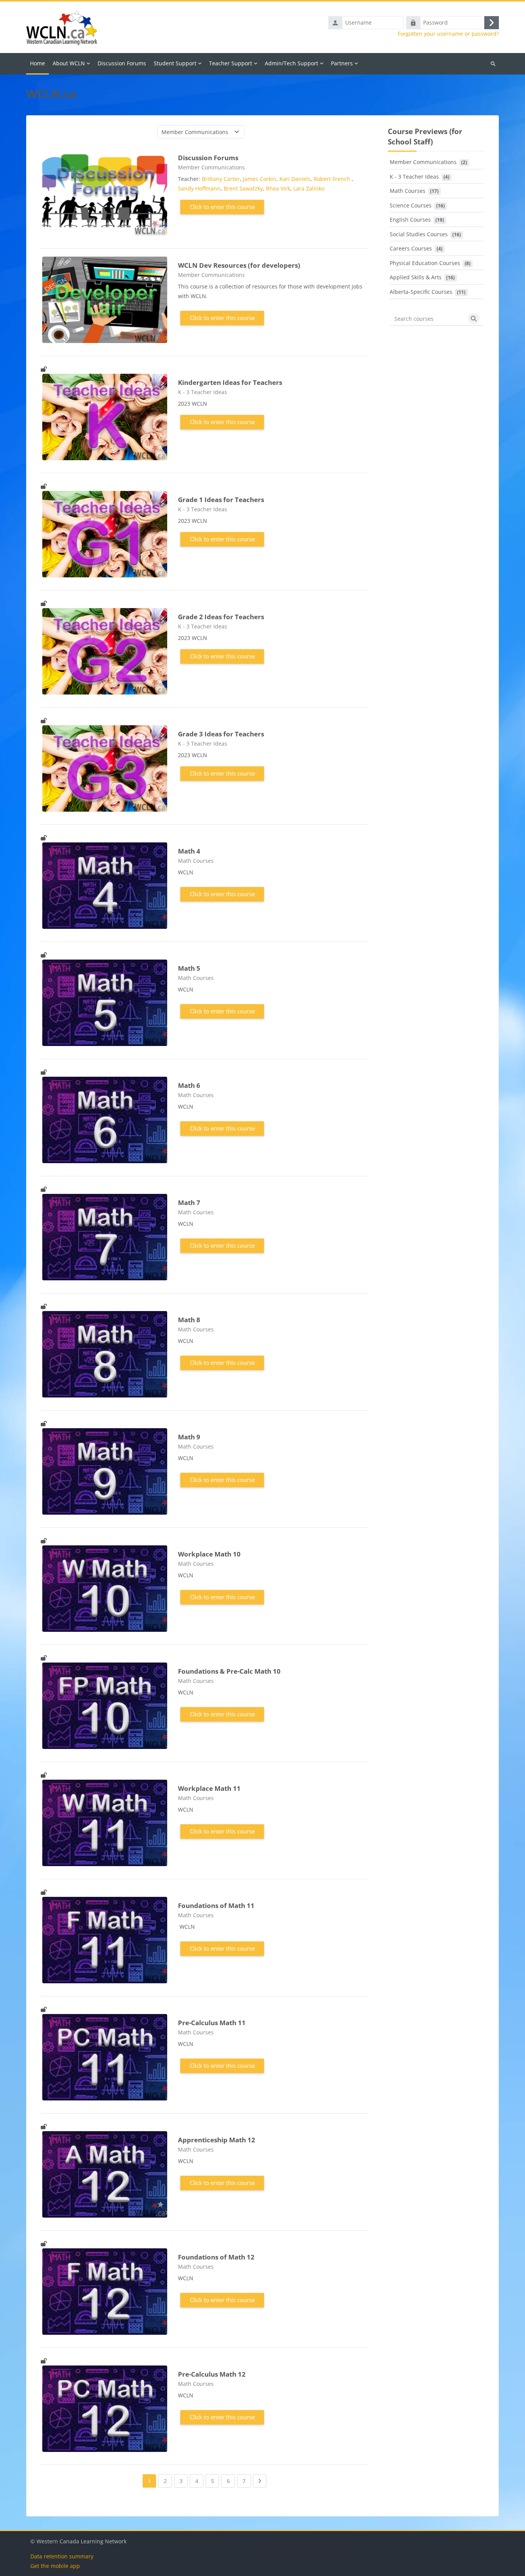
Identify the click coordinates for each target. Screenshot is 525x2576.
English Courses (410, 220)
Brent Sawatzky (243, 188)
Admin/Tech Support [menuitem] (292, 63)
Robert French (333, 179)
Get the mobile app (55, 2566)
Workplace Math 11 (209, 1788)
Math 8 (189, 1320)
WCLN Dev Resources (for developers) (239, 265)
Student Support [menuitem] (175, 63)
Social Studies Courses (419, 234)
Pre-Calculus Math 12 (212, 2374)
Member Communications (423, 162)
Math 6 (189, 1085)
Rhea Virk (278, 188)
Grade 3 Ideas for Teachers (221, 734)
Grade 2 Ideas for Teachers (221, 617)
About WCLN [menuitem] (69, 63)
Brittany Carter (221, 179)
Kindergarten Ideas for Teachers (230, 382)
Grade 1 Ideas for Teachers (221, 500)
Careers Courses (411, 248)
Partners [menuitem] (342, 63)
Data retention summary (62, 2556)
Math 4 (189, 851)
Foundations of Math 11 (216, 1905)
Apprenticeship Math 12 (217, 2140)
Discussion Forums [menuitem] (122, 63)
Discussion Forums (208, 158)
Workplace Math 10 (209, 1554)
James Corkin (260, 179)
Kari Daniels (295, 179)
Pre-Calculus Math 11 (212, 2023)
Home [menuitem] (37, 63)
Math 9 (189, 1437)
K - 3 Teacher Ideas (414, 177)
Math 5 (189, 968)
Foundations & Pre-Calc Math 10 (229, 1671)
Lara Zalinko (309, 188)
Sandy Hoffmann (199, 188)
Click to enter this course (222, 207)
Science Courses (411, 205)
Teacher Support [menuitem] (231, 63)
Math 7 (189, 1203)
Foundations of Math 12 (216, 2257)
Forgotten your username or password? (448, 34)
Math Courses (408, 191)
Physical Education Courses (425, 263)
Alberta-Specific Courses (421, 292)
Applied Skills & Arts (416, 277)
